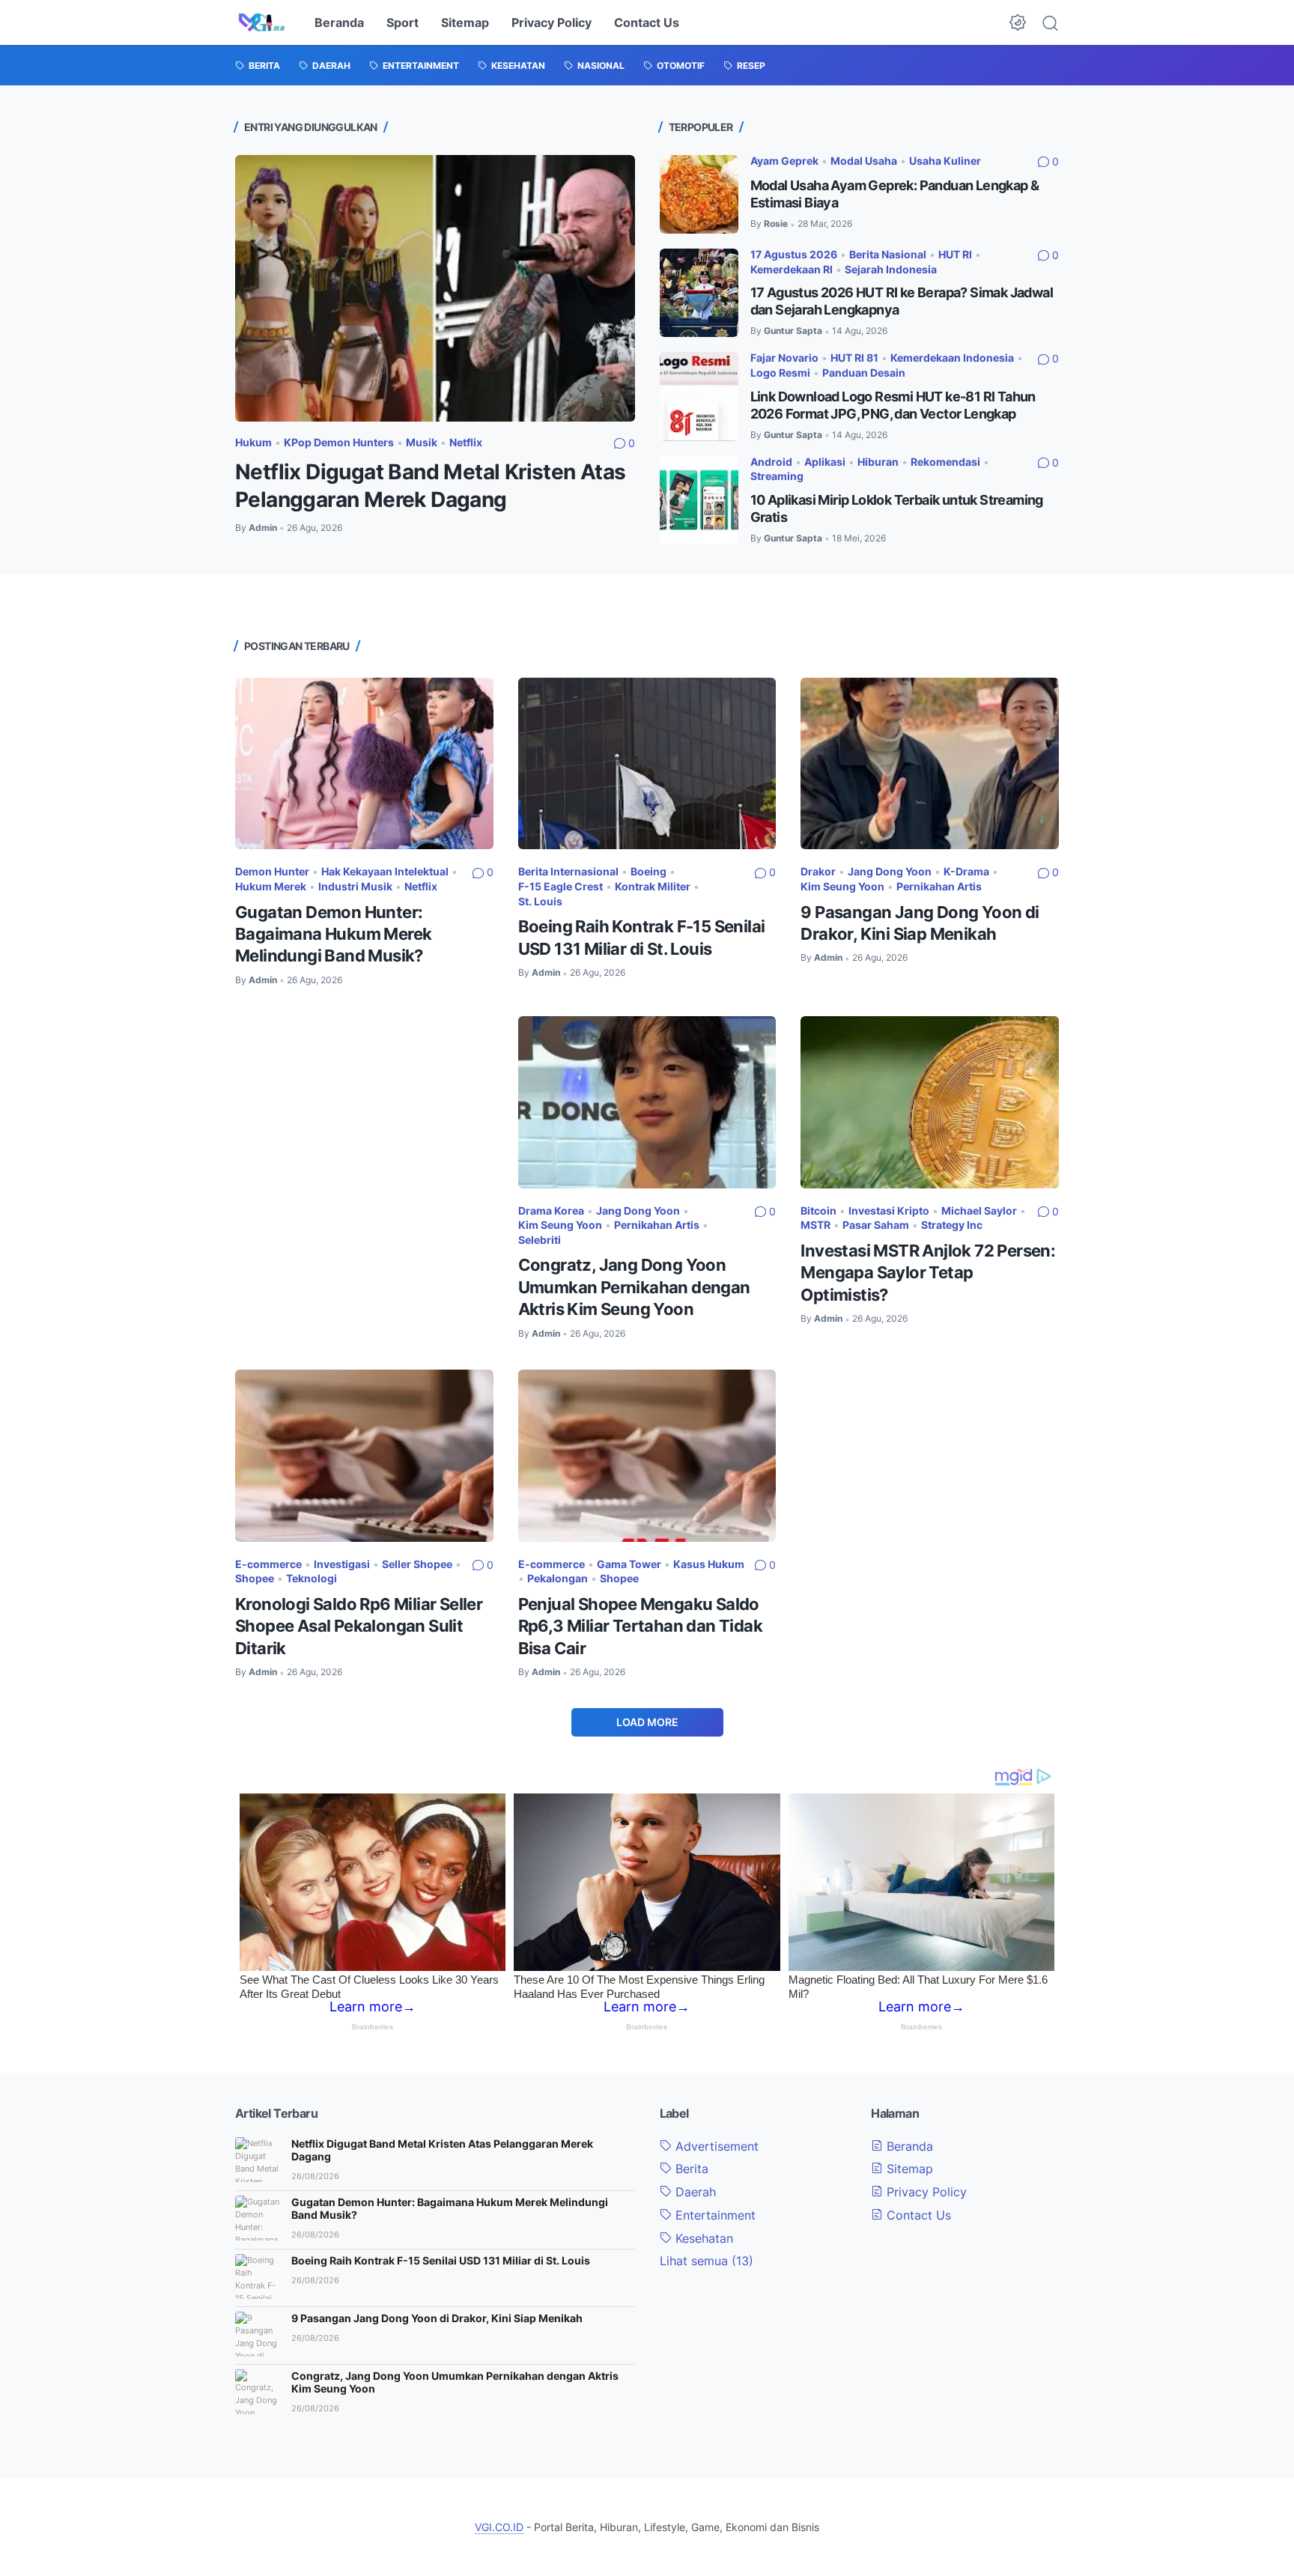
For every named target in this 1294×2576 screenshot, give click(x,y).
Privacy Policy (552, 22)
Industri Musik (355, 886)
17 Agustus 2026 (794, 254)
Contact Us (647, 22)
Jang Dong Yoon (890, 871)
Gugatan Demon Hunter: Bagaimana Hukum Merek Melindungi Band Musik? (333, 934)
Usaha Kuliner (945, 161)
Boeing (648, 871)
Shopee (255, 1578)
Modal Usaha (864, 161)
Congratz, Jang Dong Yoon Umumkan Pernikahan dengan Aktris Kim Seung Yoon (634, 1287)
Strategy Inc (952, 1225)
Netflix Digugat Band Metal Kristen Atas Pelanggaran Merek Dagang (442, 2150)
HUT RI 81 (854, 358)
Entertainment (714, 2215)
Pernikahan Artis (939, 886)
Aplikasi (825, 462)
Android (771, 462)
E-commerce (268, 1564)
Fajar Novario (784, 358)
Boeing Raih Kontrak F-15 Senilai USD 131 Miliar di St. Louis (441, 2260)
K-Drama (966, 871)
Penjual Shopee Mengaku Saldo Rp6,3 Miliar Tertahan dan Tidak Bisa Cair (640, 1626)
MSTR (815, 1225)
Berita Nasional (888, 254)
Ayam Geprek (784, 161)
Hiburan (878, 462)
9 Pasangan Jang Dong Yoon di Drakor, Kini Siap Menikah (437, 2318)
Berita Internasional (568, 871)
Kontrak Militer (653, 886)
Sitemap (465, 22)
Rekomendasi (945, 462)
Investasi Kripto (889, 1210)
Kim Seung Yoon (842, 886)
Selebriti (540, 1240)
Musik (422, 442)
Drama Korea (551, 1210)
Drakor (818, 871)
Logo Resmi (780, 373)
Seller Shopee (417, 1564)
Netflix (466, 442)
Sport (403, 22)
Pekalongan (558, 1578)
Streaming (777, 476)
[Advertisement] (364, 1108)
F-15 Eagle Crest (561, 886)
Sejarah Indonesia (891, 269)
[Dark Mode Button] (1018, 22)
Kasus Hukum (709, 1564)
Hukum (253, 442)
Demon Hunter (272, 871)
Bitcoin (818, 1210)
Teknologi (312, 1578)
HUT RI (955, 254)
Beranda (339, 22)
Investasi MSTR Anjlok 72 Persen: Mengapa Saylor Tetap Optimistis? (928, 1273)
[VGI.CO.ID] (262, 22)
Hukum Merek (271, 886)
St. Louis (540, 901)
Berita (690, 2169)
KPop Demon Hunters (339, 442)
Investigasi (342, 1564)
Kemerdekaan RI (792, 269)
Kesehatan (702, 2238)
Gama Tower (629, 1564)
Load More (647, 1722)
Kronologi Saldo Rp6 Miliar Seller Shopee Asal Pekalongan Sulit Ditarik (359, 1626)
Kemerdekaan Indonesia (952, 358)
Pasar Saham (876, 1225)
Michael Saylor (979, 1210)
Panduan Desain (864, 373)
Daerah (694, 2192)
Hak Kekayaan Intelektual (385, 871)
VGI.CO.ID (499, 2527)
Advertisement (715, 2146)
